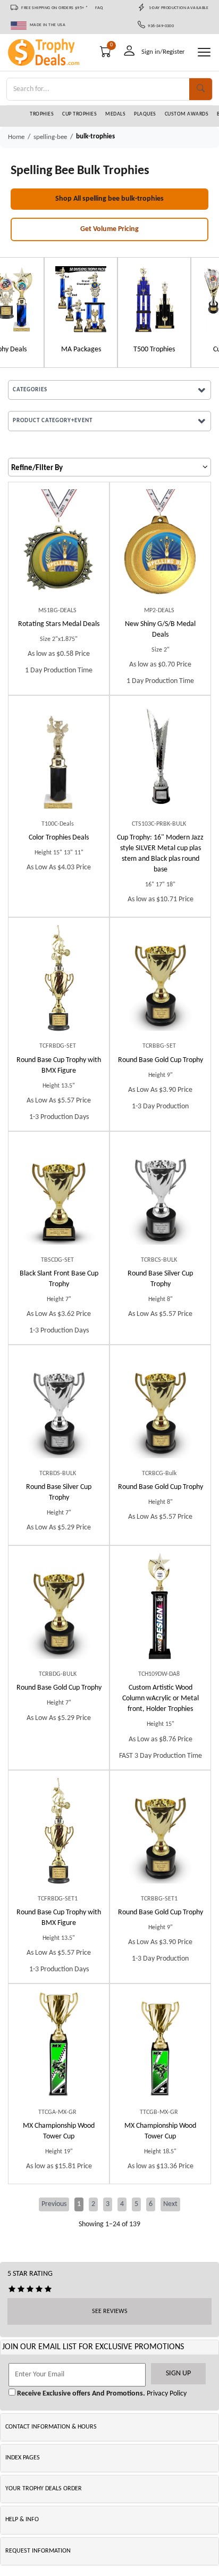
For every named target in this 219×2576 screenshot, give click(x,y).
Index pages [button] (23, 2458)
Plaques (145, 114)
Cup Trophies (79, 114)
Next (170, 2204)
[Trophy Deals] (183, 299)
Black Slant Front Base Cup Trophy (59, 1279)
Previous (54, 2204)
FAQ (99, 8)
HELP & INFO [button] (22, 2520)
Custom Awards (187, 114)
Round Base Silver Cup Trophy (160, 1279)
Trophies (42, 114)
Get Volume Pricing (109, 229)
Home (16, 137)
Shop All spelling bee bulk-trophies (109, 199)
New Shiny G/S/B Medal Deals (160, 629)
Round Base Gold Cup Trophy (161, 1060)
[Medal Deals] (110, 299)
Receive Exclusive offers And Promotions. (80, 2394)
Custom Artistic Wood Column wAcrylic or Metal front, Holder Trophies (161, 1698)
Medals (115, 114)
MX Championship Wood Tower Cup (59, 2131)
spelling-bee (50, 137)
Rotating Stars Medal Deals (59, 624)
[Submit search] (201, 89)
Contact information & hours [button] (51, 2427)
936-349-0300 (160, 26)
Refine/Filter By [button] (37, 468)
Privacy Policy (166, 2394)
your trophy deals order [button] (44, 2489)
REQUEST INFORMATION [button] (38, 2551)
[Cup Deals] (37, 299)
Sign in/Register (163, 52)
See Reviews (110, 2311)
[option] (37, 312)
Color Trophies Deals (59, 838)
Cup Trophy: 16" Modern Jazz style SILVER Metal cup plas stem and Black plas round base (160, 854)
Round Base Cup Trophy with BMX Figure (59, 1065)
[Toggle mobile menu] (204, 52)
